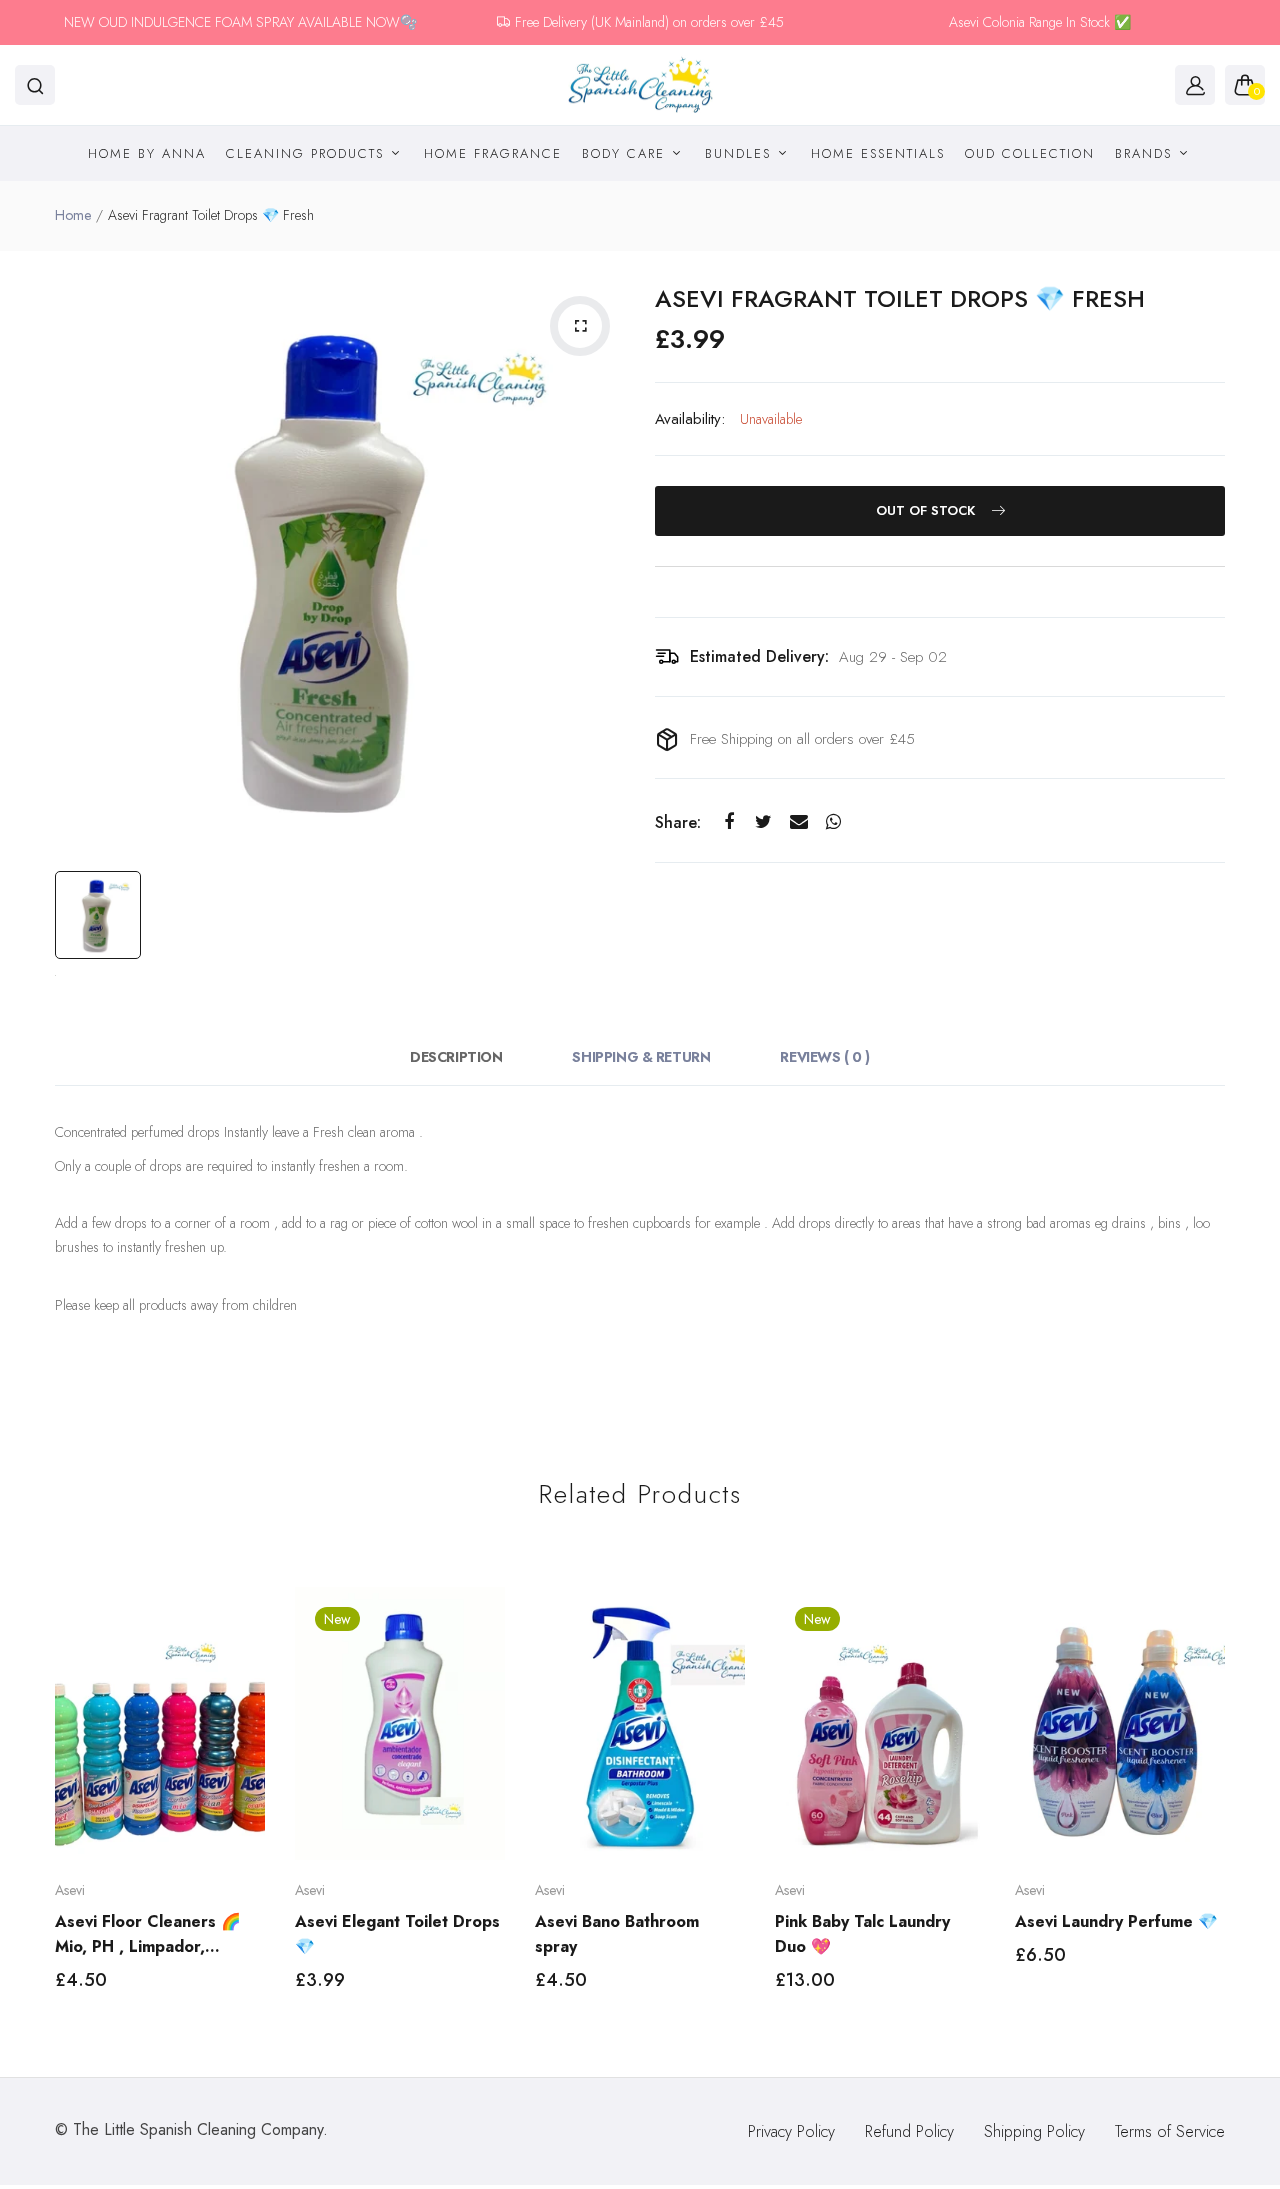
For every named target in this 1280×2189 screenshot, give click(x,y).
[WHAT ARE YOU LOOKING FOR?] (35, 85)
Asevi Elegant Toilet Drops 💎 (397, 1934)
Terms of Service (1170, 2131)
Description (456, 1057)
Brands (1146, 153)
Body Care (626, 153)
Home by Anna (147, 153)
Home (73, 215)
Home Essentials (878, 153)
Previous (52, 1807)
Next (1227, 1807)
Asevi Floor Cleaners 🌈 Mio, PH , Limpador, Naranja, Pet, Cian (148, 1934)
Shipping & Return (641, 1057)
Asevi (70, 1890)
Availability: (690, 419)
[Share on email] (798, 822)
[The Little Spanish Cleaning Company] (640, 85)
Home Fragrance (493, 153)
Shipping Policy (1034, 2131)
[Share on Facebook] (728, 822)
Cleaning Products (308, 153)
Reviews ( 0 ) (825, 1057)
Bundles (741, 153)
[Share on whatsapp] (833, 822)
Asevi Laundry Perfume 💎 (1116, 1921)
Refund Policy (909, 2131)
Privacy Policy (791, 2131)
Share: (678, 822)
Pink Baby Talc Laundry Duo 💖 (862, 1934)
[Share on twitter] (763, 822)
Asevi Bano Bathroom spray (617, 1934)
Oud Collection (1030, 153)
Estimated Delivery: (759, 656)
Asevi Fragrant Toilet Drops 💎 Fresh (900, 298)
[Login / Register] (1195, 85)
